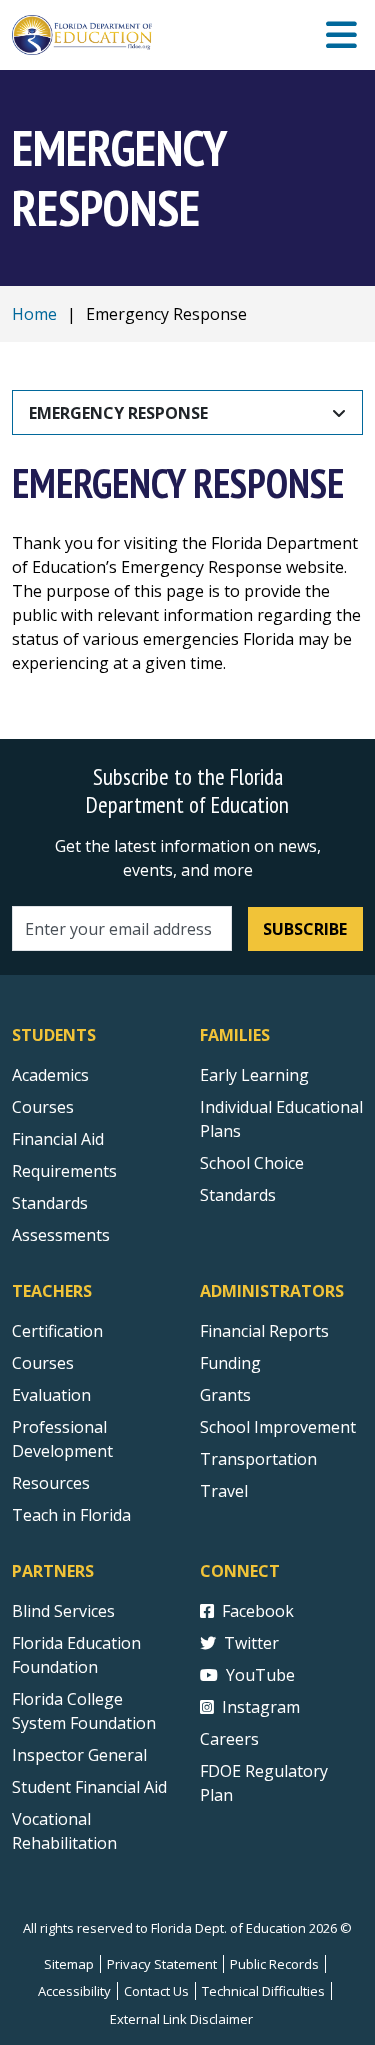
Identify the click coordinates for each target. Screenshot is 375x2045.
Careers (229, 1739)
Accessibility (74, 1991)
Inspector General (79, 1755)
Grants (225, 1395)
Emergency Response (118, 413)
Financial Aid (58, 1139)
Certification (57, 1331)
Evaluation (51, 1395)
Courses (43, 1107)
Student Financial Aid (89, 1787)
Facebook (258, 1611)
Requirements (64, 1171)
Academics (50, 1075)
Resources (51, 1483)
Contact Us (156, 1991)
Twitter (251, 1643)
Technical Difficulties (263, 1991)
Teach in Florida (71, 1515)
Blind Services (63, 1611)
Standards (50, 1203)
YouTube (260, 1675)
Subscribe (305, 929)
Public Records (274, 1964)
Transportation (258, 1459)
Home (34, 314)
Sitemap (69, 1964)
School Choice (252, 1163)
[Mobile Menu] (341, 35)
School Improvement (278, 1427)
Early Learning (254, 1075)
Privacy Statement (162, 1964)
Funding (230, 1363)
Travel (224, 1491)
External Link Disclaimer (181, 2019)
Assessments (61, 1235)
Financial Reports (264, 1331)
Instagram (261, 1707)
